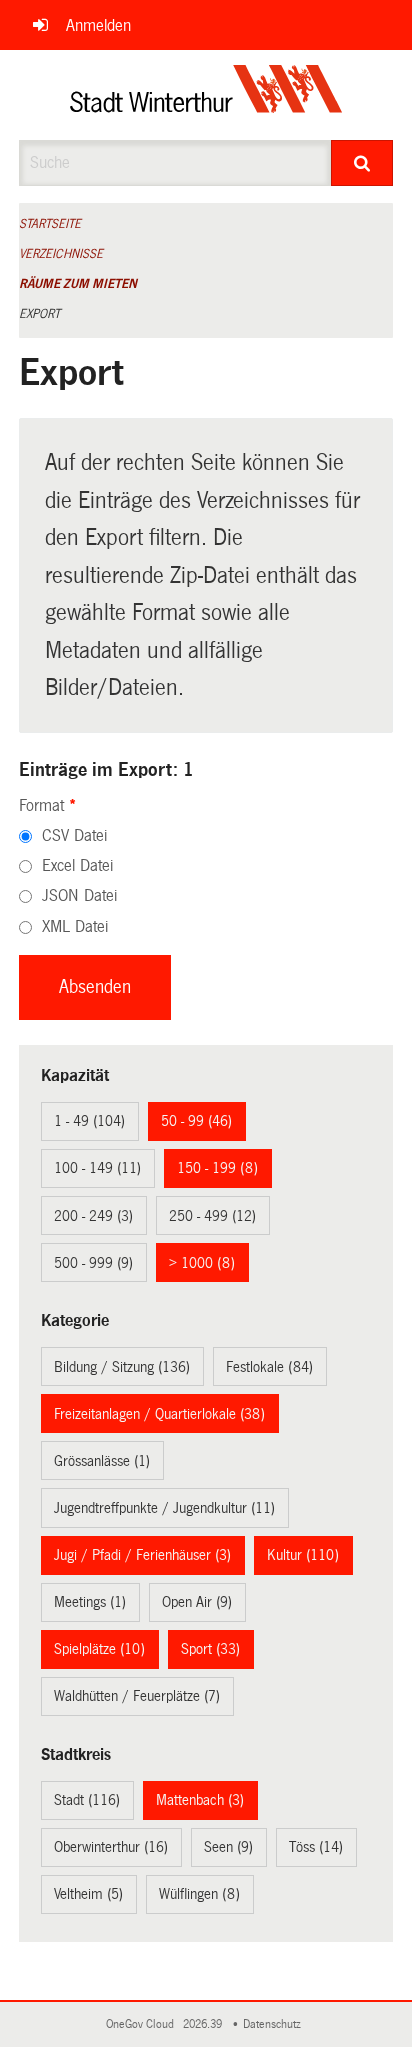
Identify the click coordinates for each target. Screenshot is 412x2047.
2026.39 (204, 2024)
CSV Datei (74, 835)
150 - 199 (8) (217, 1168)
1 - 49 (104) (89, 1121)
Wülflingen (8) (199, 1894)
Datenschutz (275, 2024)
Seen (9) (228, 1847)
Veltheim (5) (88, 1894)
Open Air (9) (197, 1602)
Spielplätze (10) (99, 1649)
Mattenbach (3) (200, 1800)
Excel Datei (77, 865)
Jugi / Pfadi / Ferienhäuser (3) (142, 1555)
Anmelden (98, 25)
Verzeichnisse (61, 254)
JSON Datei (79, 895)
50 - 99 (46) (196, 1121)
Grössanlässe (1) (102, 1461)
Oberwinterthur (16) (111, 1847)
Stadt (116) (87, 1800)
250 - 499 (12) (212, 1216)
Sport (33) (210, 1649)
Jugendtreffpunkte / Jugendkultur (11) (164, 1508)
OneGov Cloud (143, 2024)
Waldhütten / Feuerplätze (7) (137, 1696)
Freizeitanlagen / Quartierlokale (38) (159, 1414)
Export (39, 314)
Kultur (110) (303, 1555)
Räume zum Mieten (78, 284)
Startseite (50, 224)
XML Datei (75, 926)
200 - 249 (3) (93, 1216)
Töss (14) (316, 1847)
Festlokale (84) (269, 1367)
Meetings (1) (90, 1602)
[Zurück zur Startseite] (206, 95)
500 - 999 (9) (93, 1263)
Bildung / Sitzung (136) (122, 1367)
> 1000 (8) (202, 1263)
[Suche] (362, 163)
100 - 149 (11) (97, 1168)
